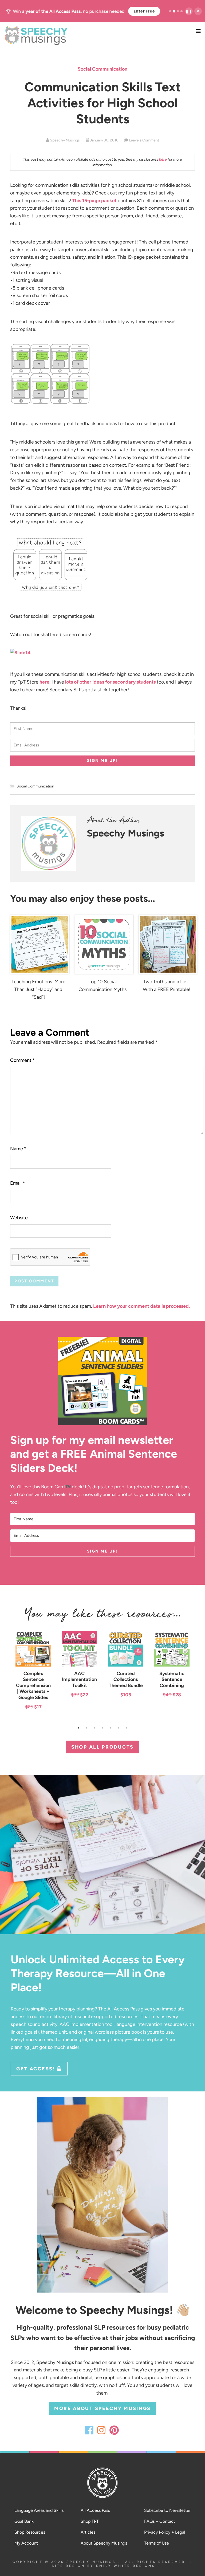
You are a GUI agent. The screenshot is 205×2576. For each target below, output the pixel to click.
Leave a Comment (144, 140)
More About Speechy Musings (102, 2408)
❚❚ (189, 11)
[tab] (170, 11)
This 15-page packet (94, 201)
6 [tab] (120, 1729)
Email (18, 1183)
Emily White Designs (126, 2566)
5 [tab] (112, 1729)
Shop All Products (102, 1747)
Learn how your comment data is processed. (141, 1306)
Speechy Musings (102, 36)
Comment (23, 1060)
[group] (83, 11)
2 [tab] (88, 1729)
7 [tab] (128, 1729)
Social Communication (102, 69)
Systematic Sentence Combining (172, 1679)
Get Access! (37, 2069)
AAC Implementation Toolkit (79, 1679)
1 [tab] (80, 1729)
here (163, 159)
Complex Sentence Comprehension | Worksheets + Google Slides (33, 1685)
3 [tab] (96, 1729)
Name (18, 1149)
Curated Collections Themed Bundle (126, 1679)
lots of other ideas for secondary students (110, 682)
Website (19, 1218)
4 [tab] (104, 1729)
